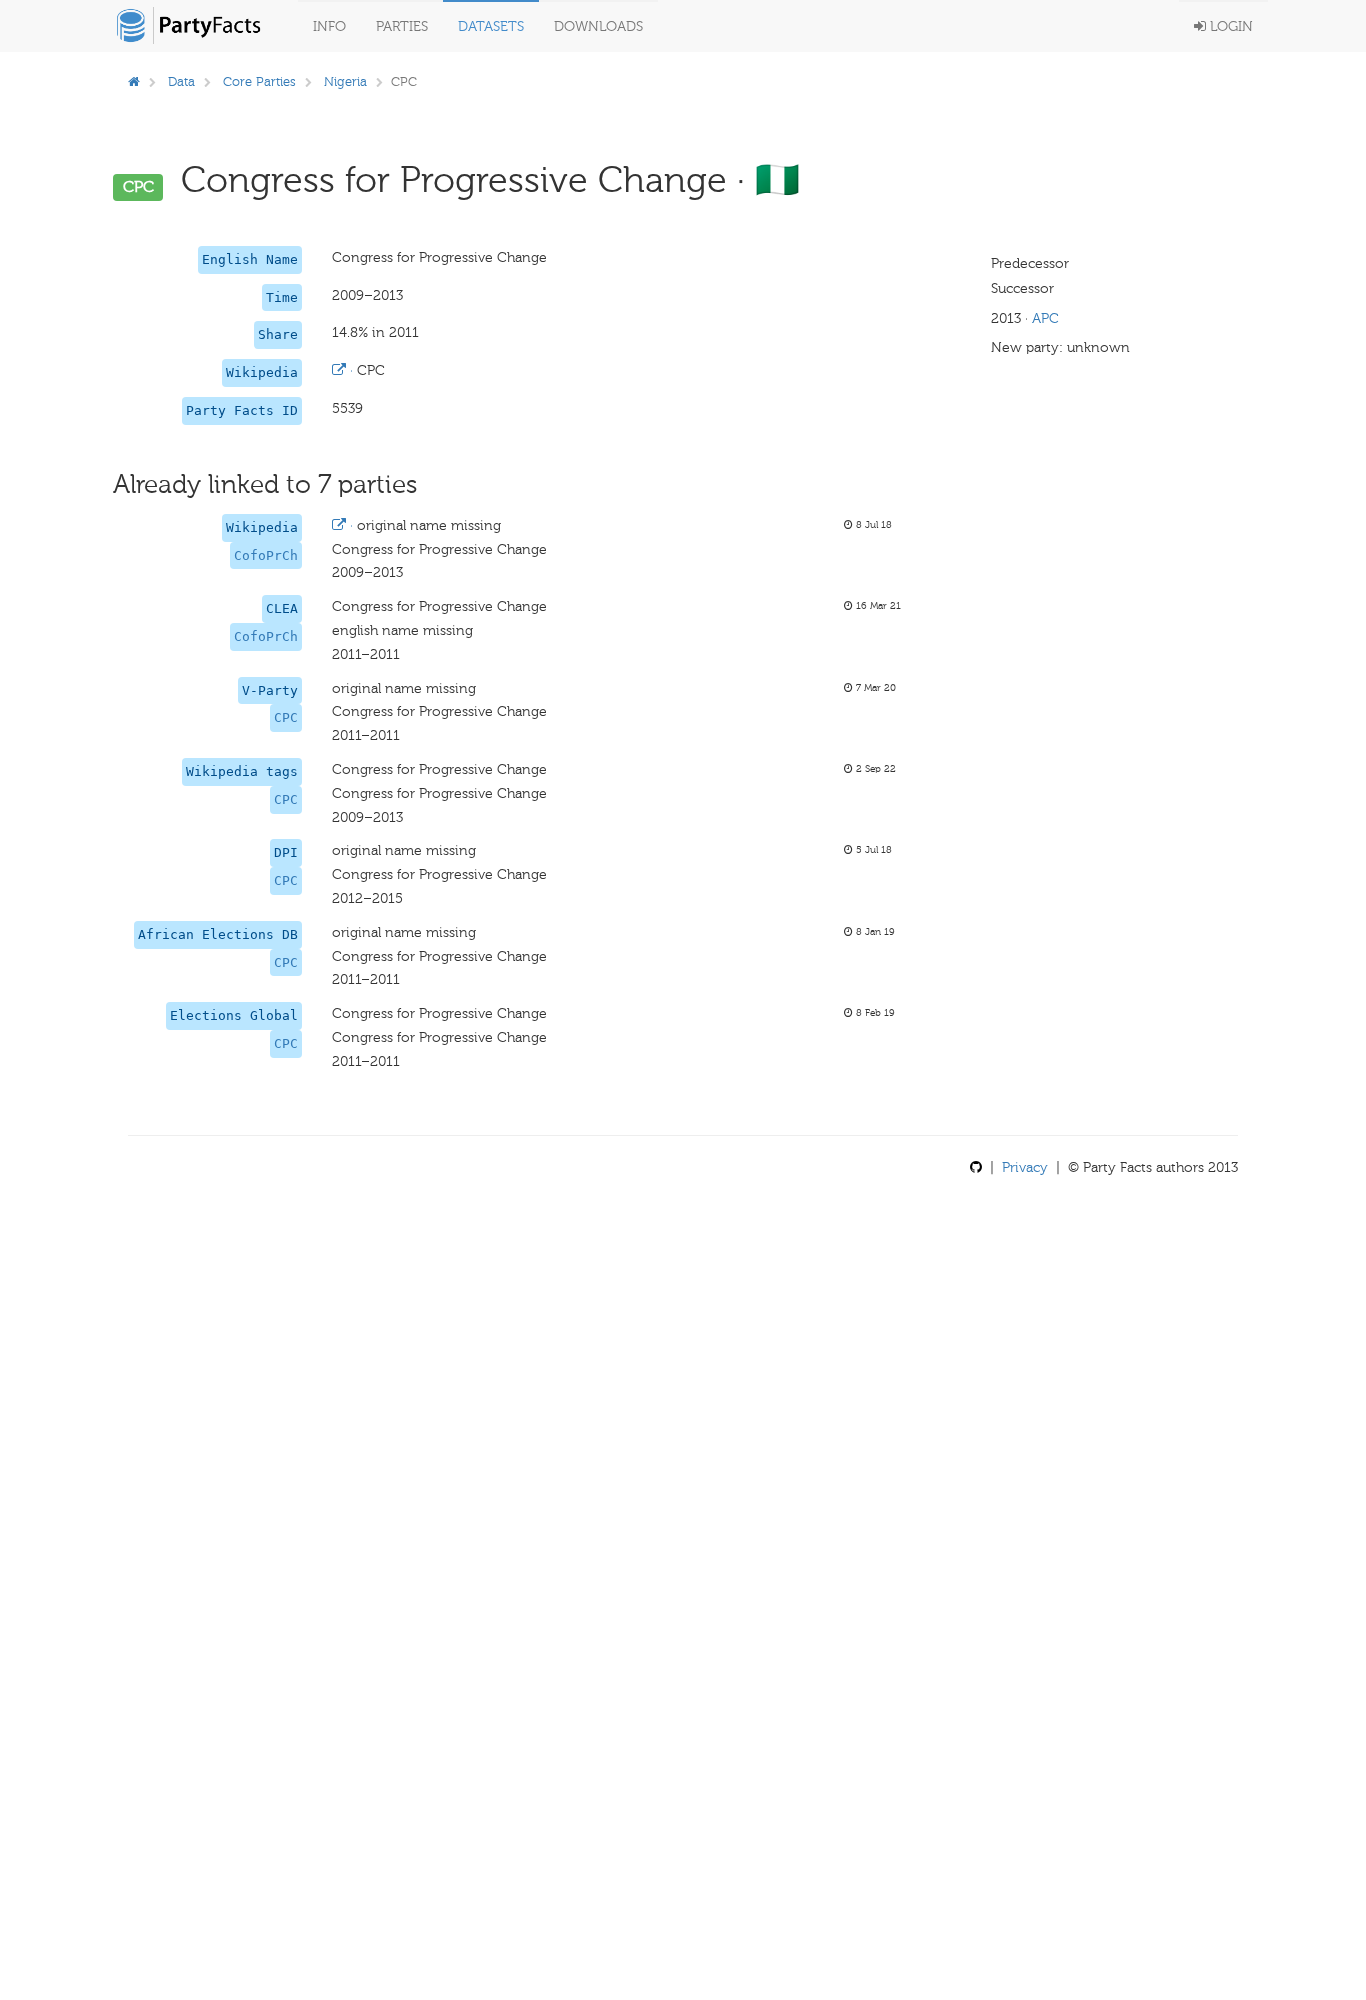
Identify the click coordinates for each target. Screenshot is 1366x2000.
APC (1045, 318)
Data (181, 81)
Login (1229, 26)
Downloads (598, 26)
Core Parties (259, 81)
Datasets (491, 26)
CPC (286, 717)
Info (329, 26)
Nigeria (345, 81)
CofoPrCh (266, 555)
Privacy (1025, 1167)
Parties (402, 26)
